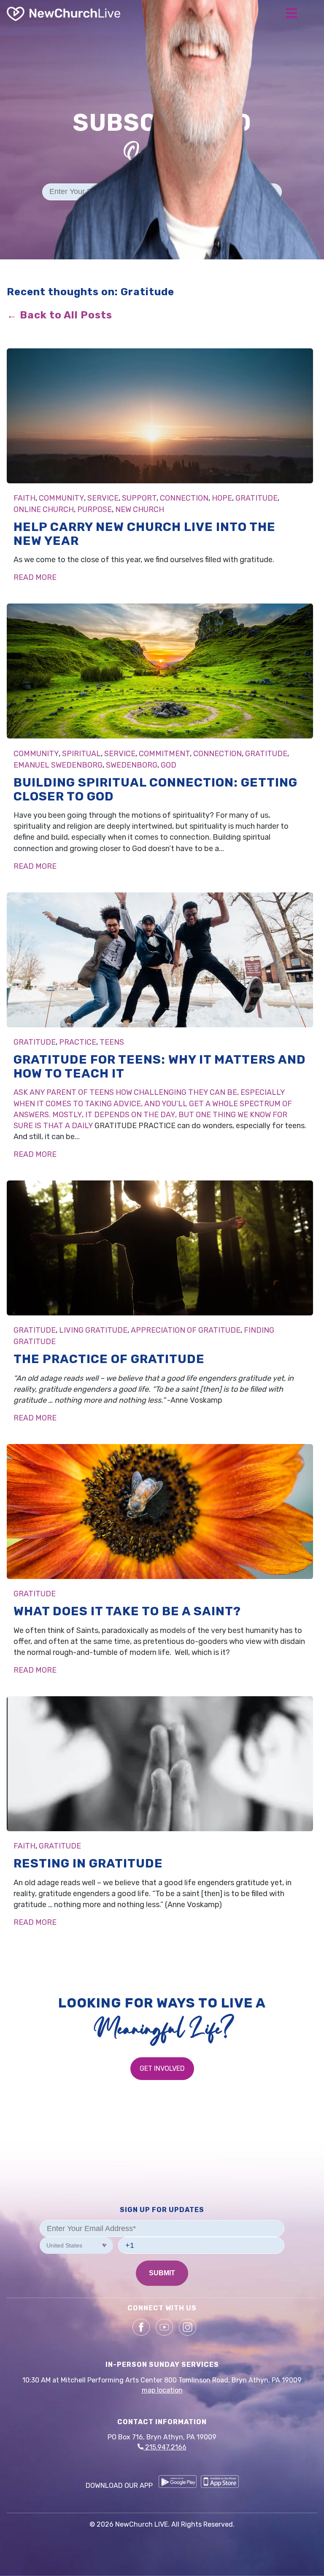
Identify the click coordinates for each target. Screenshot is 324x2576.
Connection (184, 498)
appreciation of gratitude (186, 1330)
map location (162, 2390)
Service (103, 498)
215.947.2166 (165, 2447)
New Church (140, 509)
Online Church (44, 509)
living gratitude (93, 1330)
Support (139, 498)
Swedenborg (132, 765)
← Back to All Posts (59, 315)
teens (112, 1042)
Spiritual (81, 754)
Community (61, 498)
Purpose (94, 509)
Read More (35, 577)
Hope (222, 498)
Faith (24, 498)
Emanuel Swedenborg (58, 765)
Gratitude (256, 498)
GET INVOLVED (162, 2068)
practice (78, 1042)
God (169, 765)
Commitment (164, 754)
